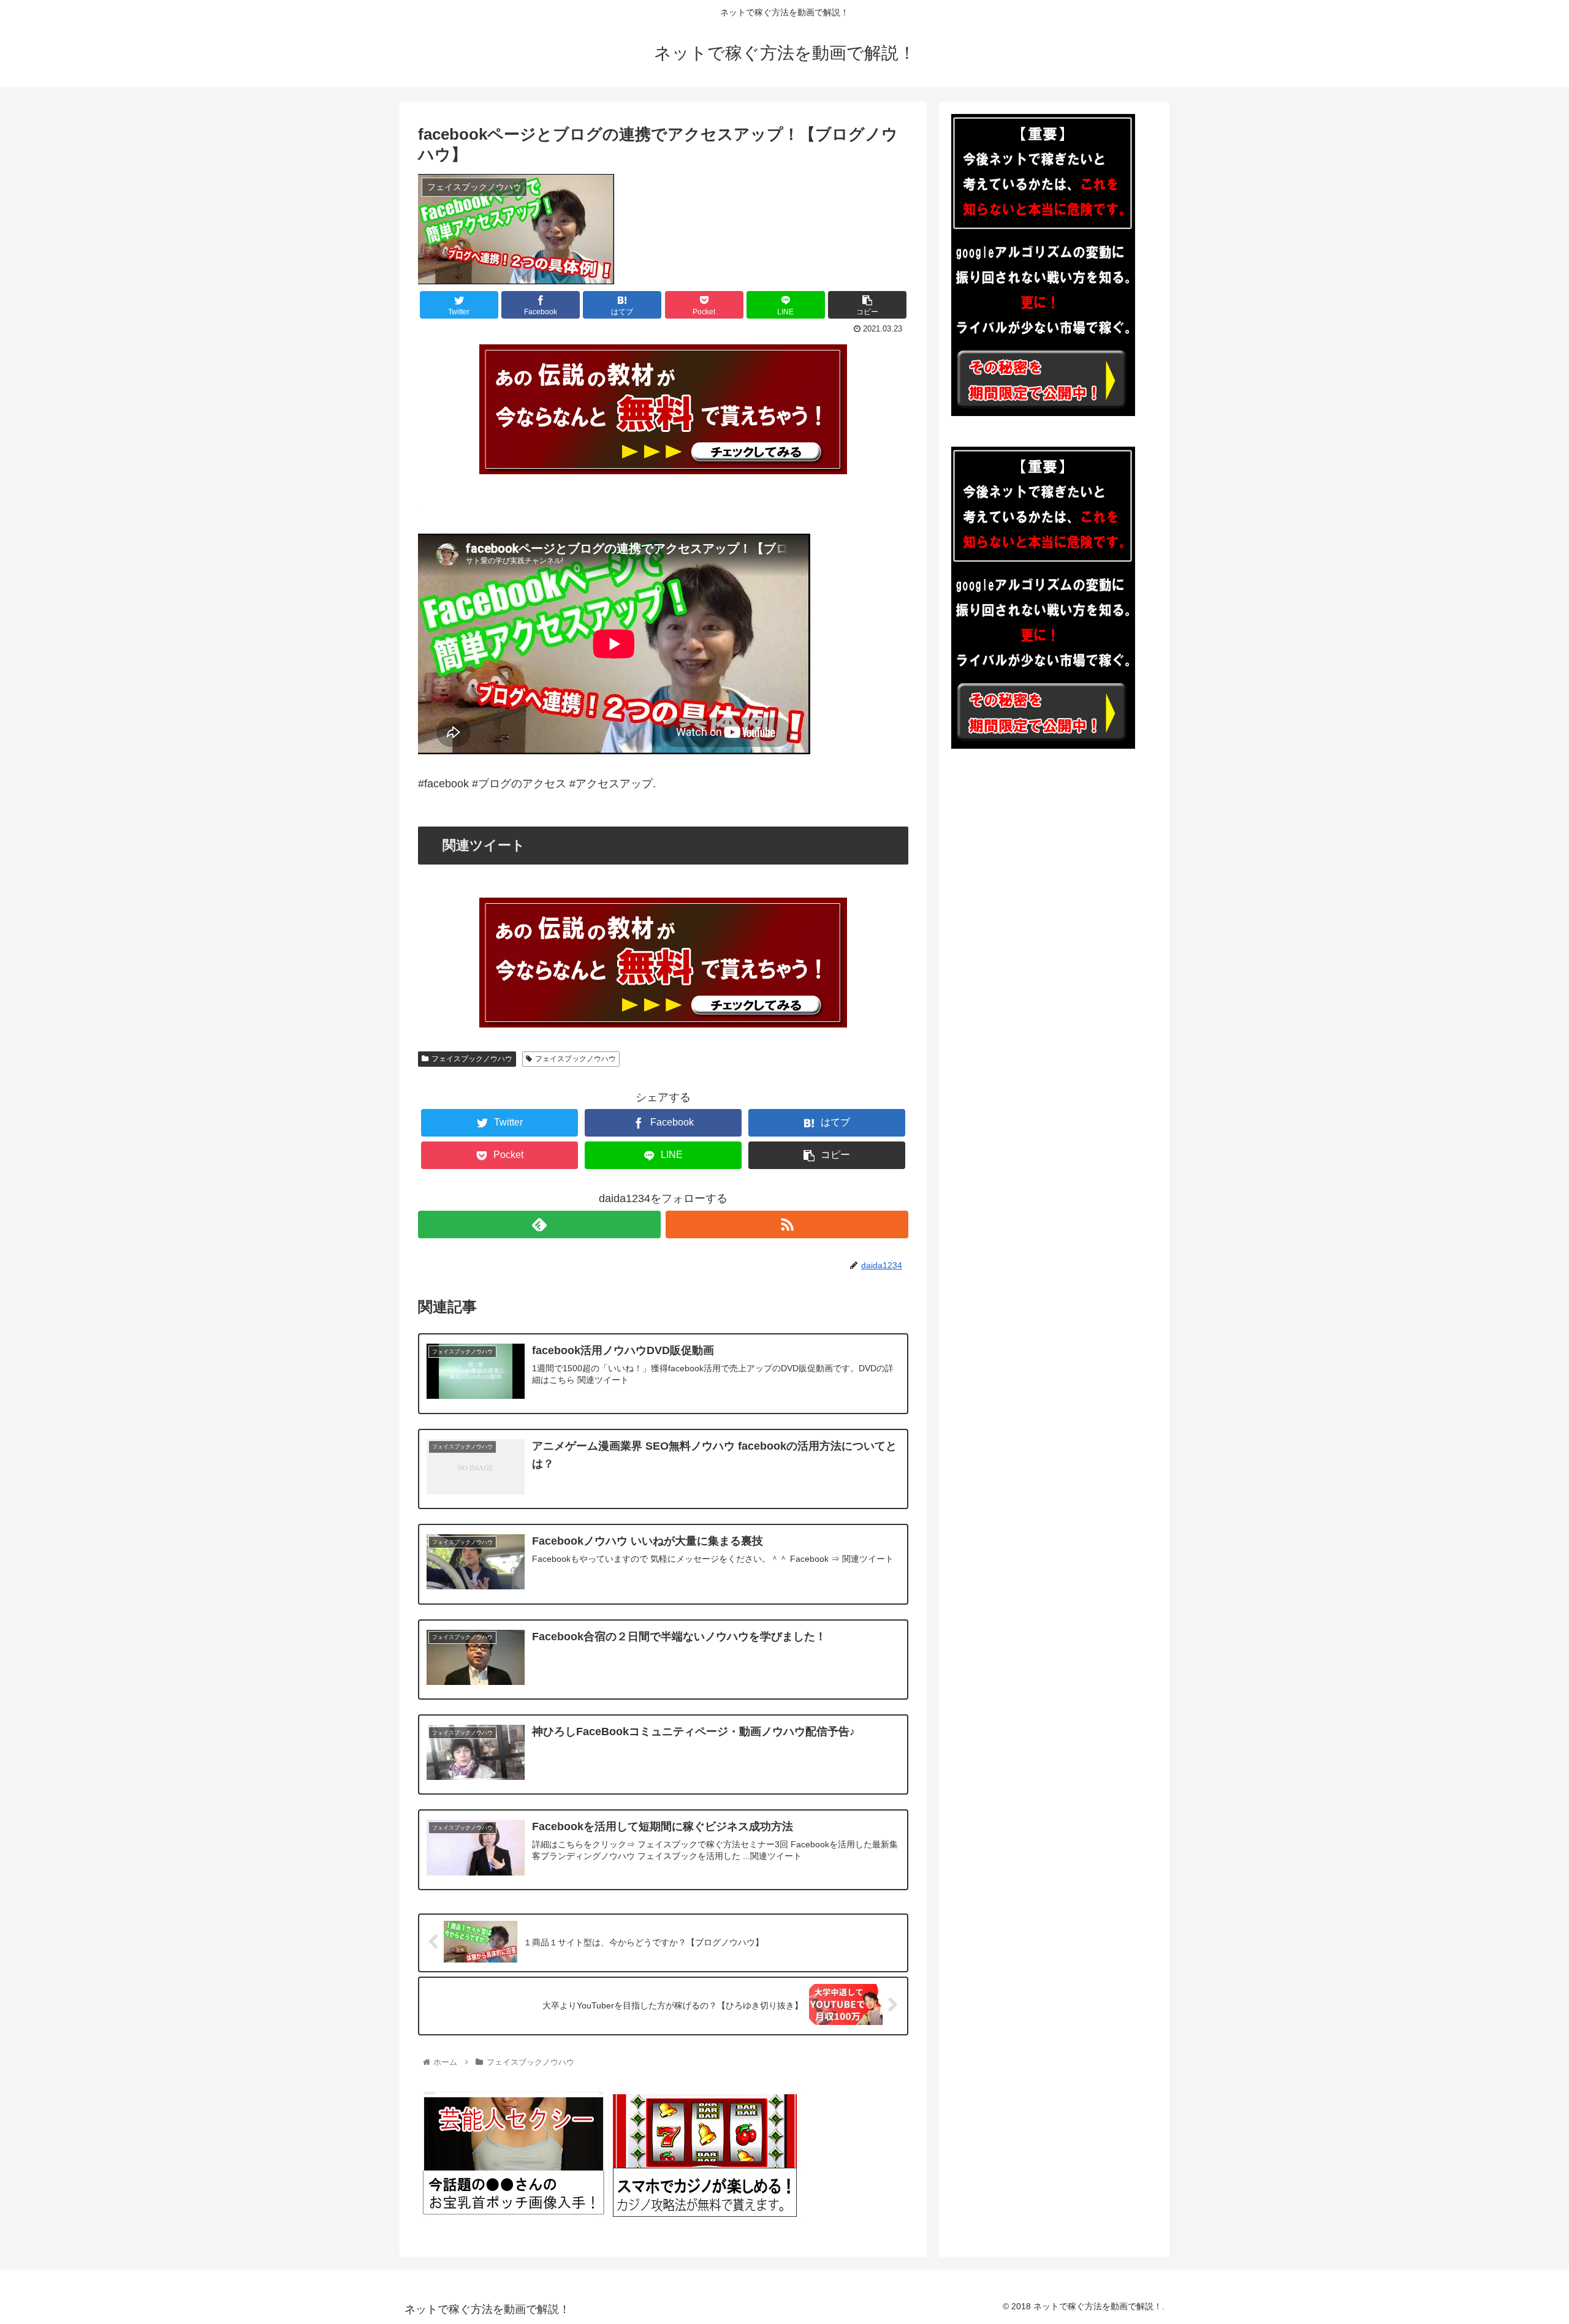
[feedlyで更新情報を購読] (539, 1224)
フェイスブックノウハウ (472, 1059)
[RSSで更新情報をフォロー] (787, 1224)
